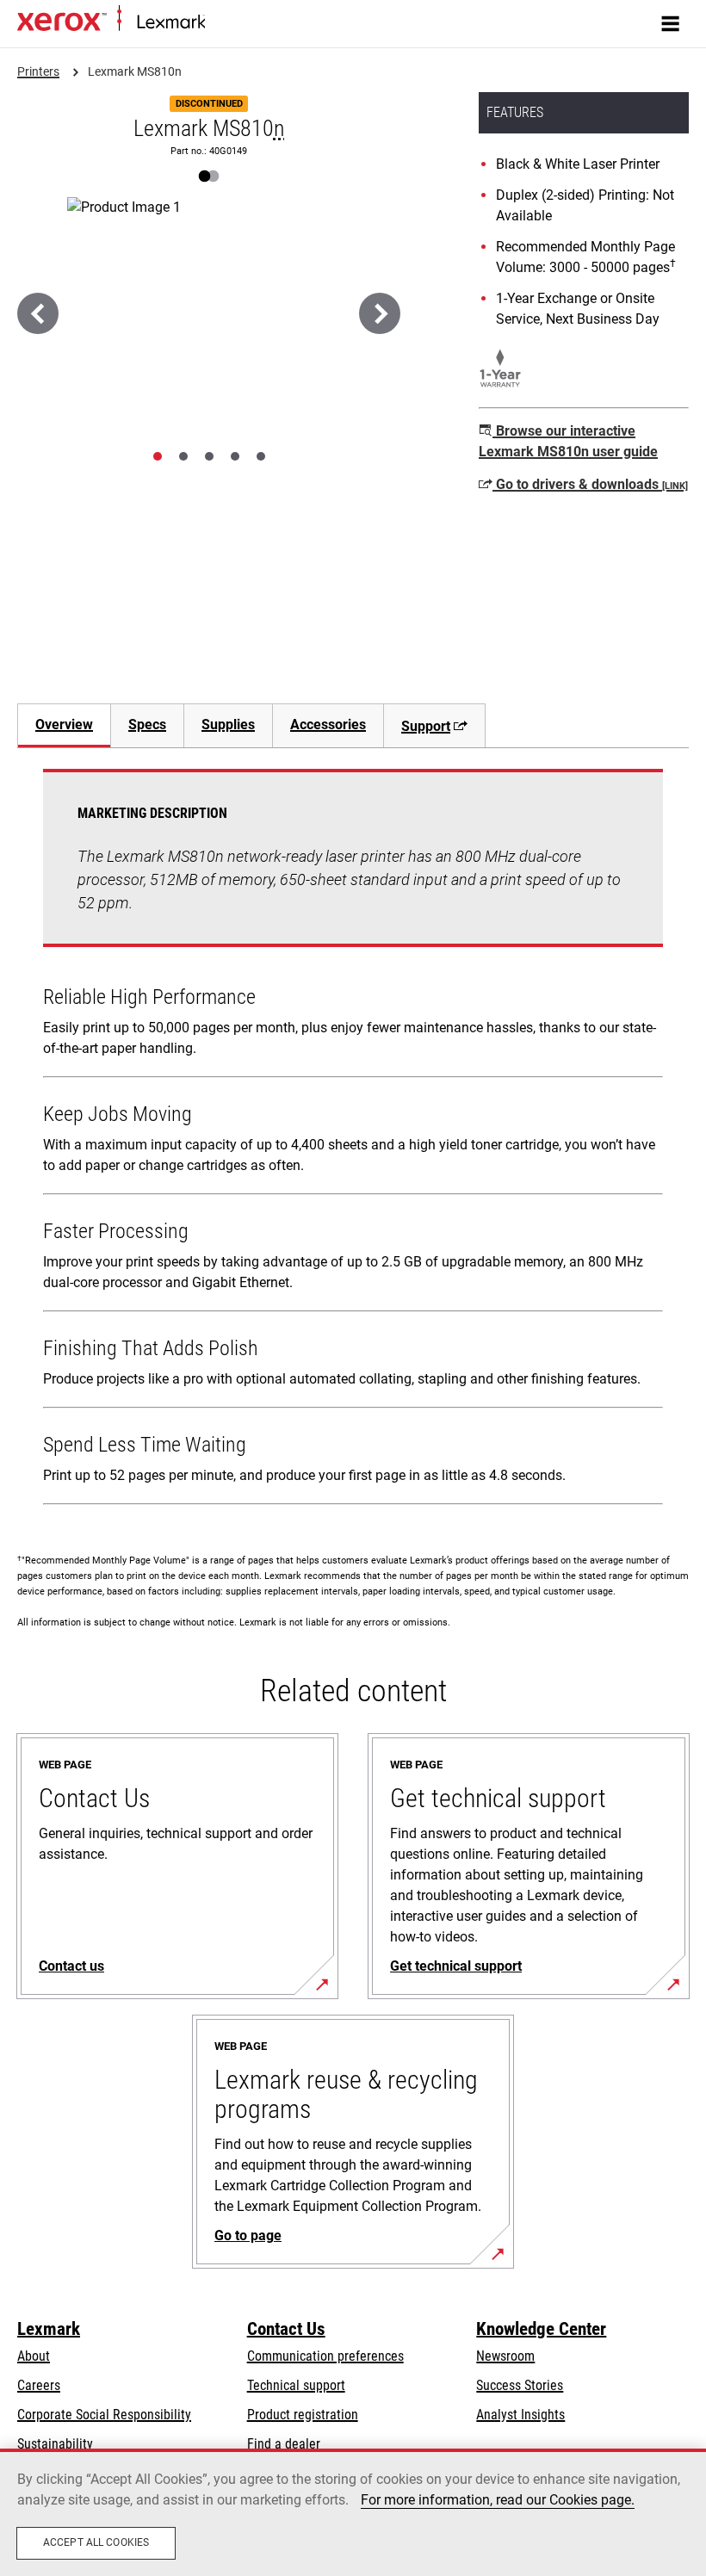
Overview (64, 724)
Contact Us (286, 2329)
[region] (353, 2512)
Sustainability (55, 2444)
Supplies (228, 724)
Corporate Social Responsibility (104, 2415)
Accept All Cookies (96, 2542)
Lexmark (49, 2329)
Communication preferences (325, 2356)
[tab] (158, 456)
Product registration (303, 2415)
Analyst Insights (520, 2415)
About (34, 2356)
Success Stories (520, 2385)
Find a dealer (284, 2444)
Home (219, 23)
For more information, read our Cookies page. (498, 2500)
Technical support (296, 2385)
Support (426, 726)
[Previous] (38, 313)
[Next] (380, 313)
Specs (147, 724)
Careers (39, 2385)
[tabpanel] (353, 1140)
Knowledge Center (541, 2329)
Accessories (328, 724)
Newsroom (505, 2356)
